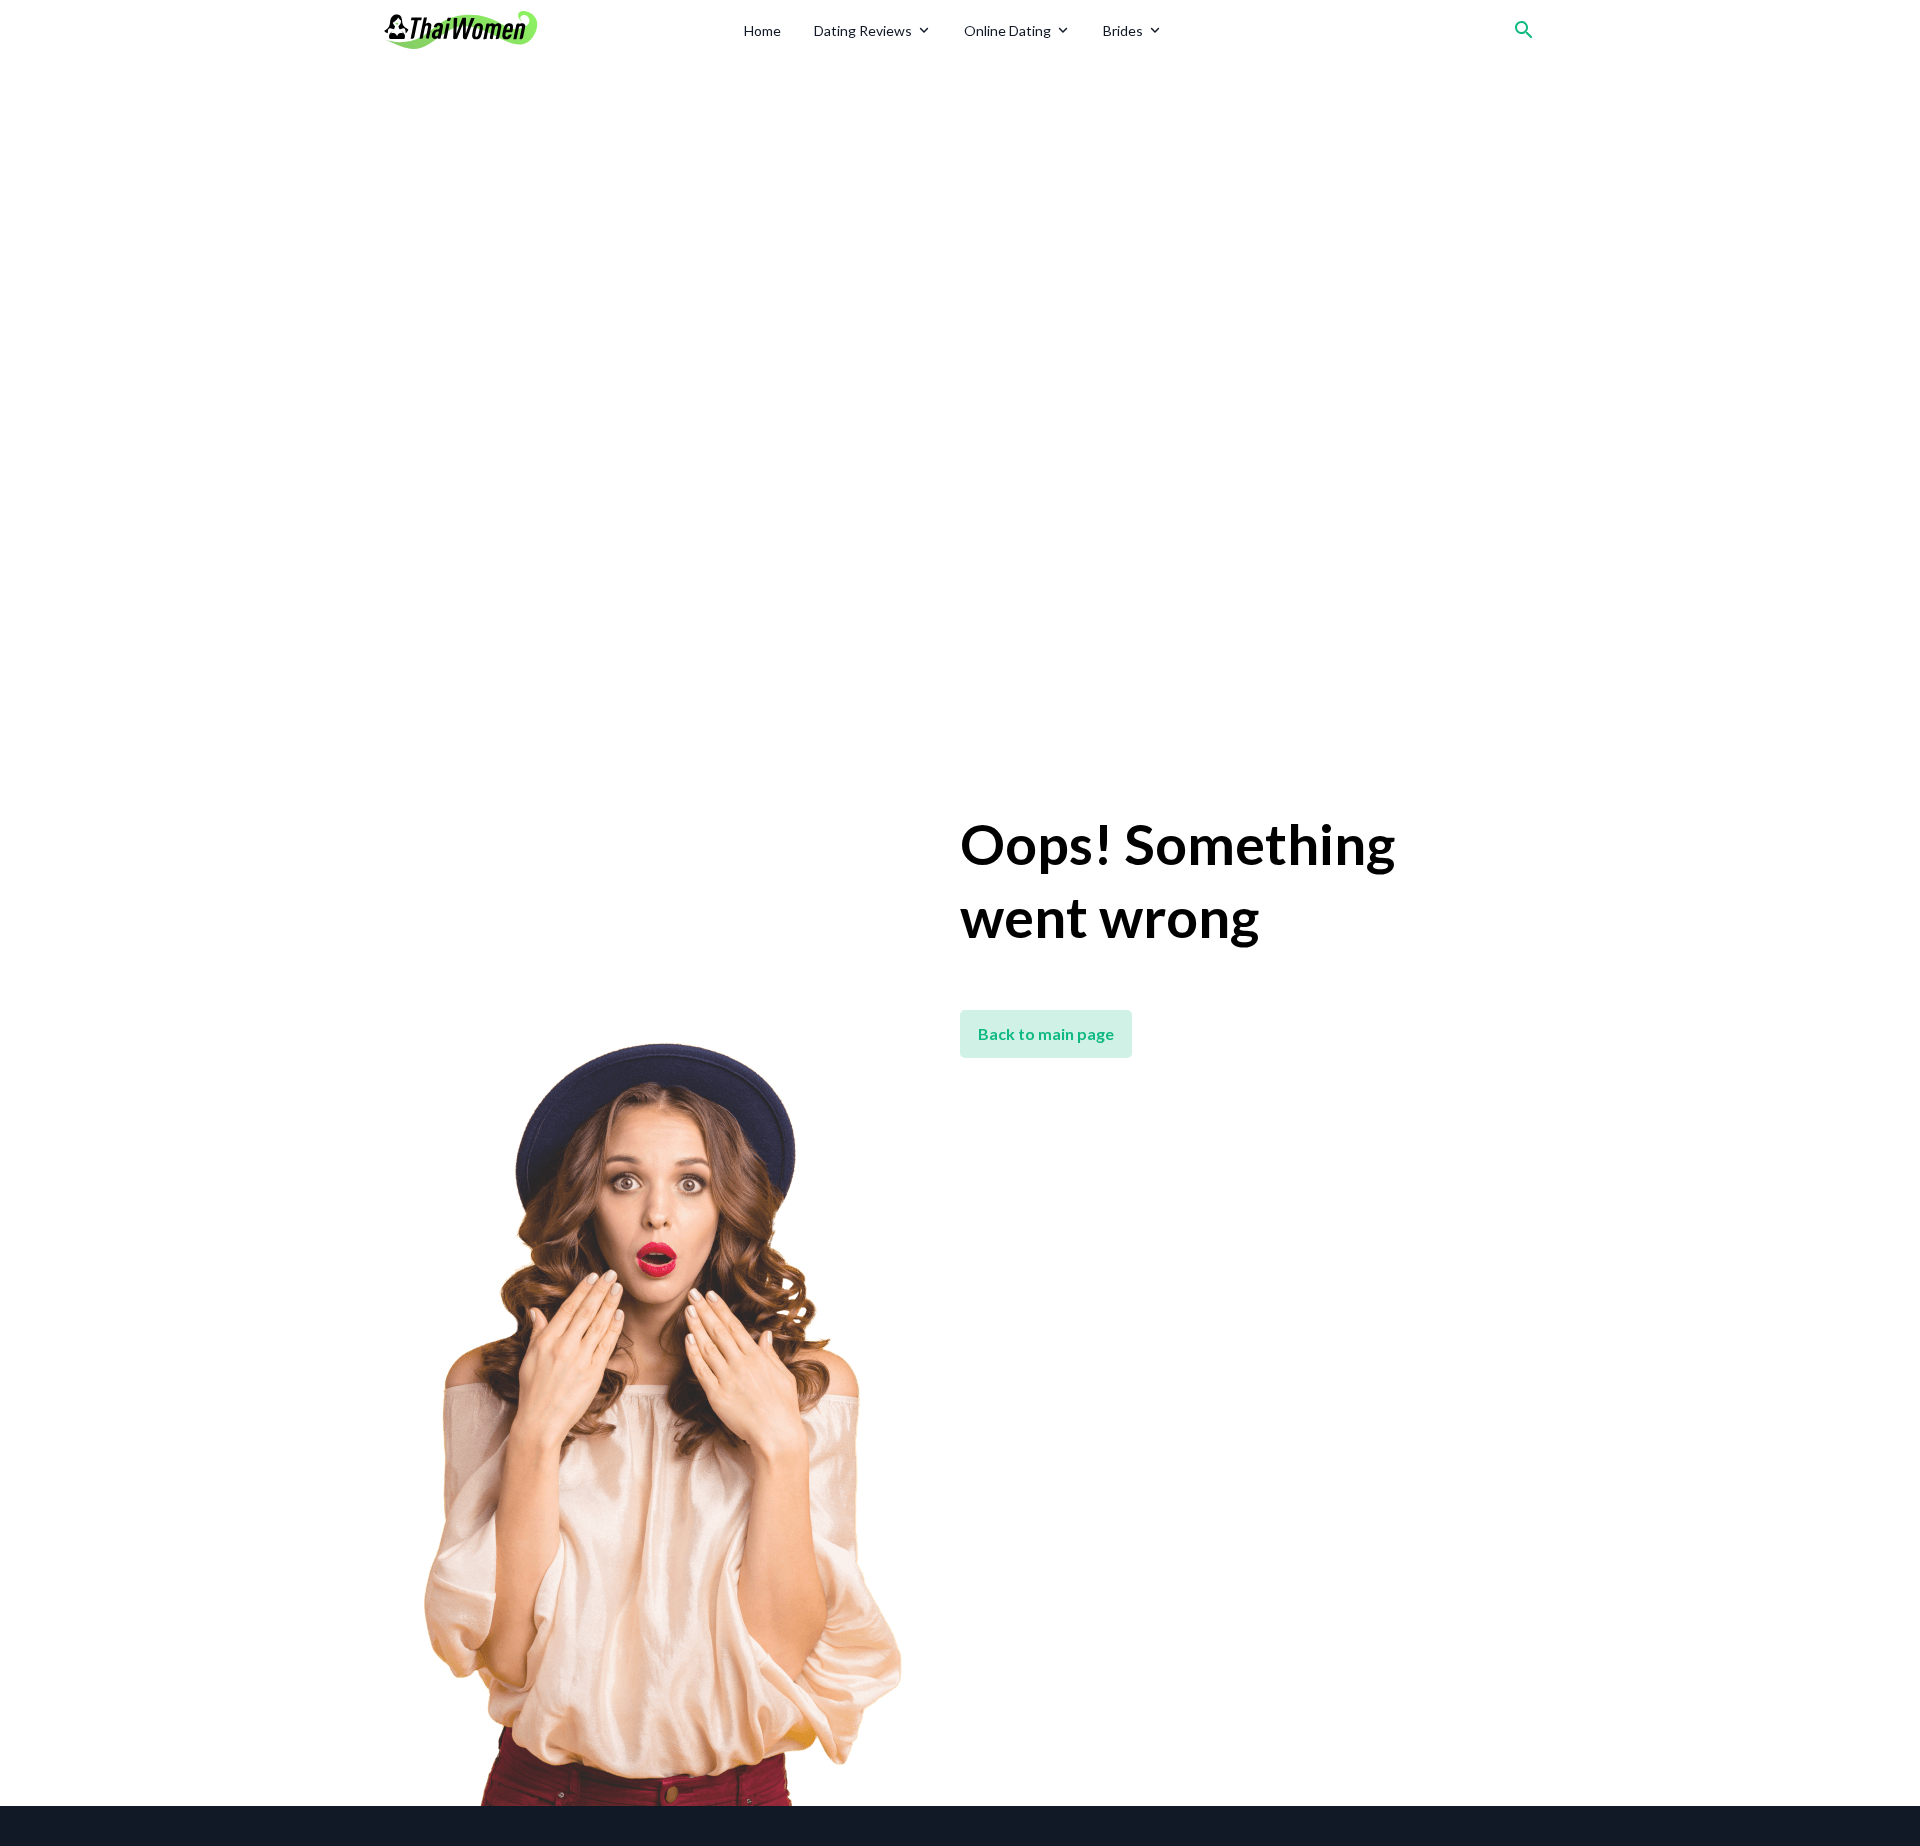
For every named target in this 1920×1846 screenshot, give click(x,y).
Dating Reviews (863, 30)
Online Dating (1007, 30)
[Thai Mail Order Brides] (557, 30)
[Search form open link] (1524, 30)
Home (762, 30)
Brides (1123, 30)
